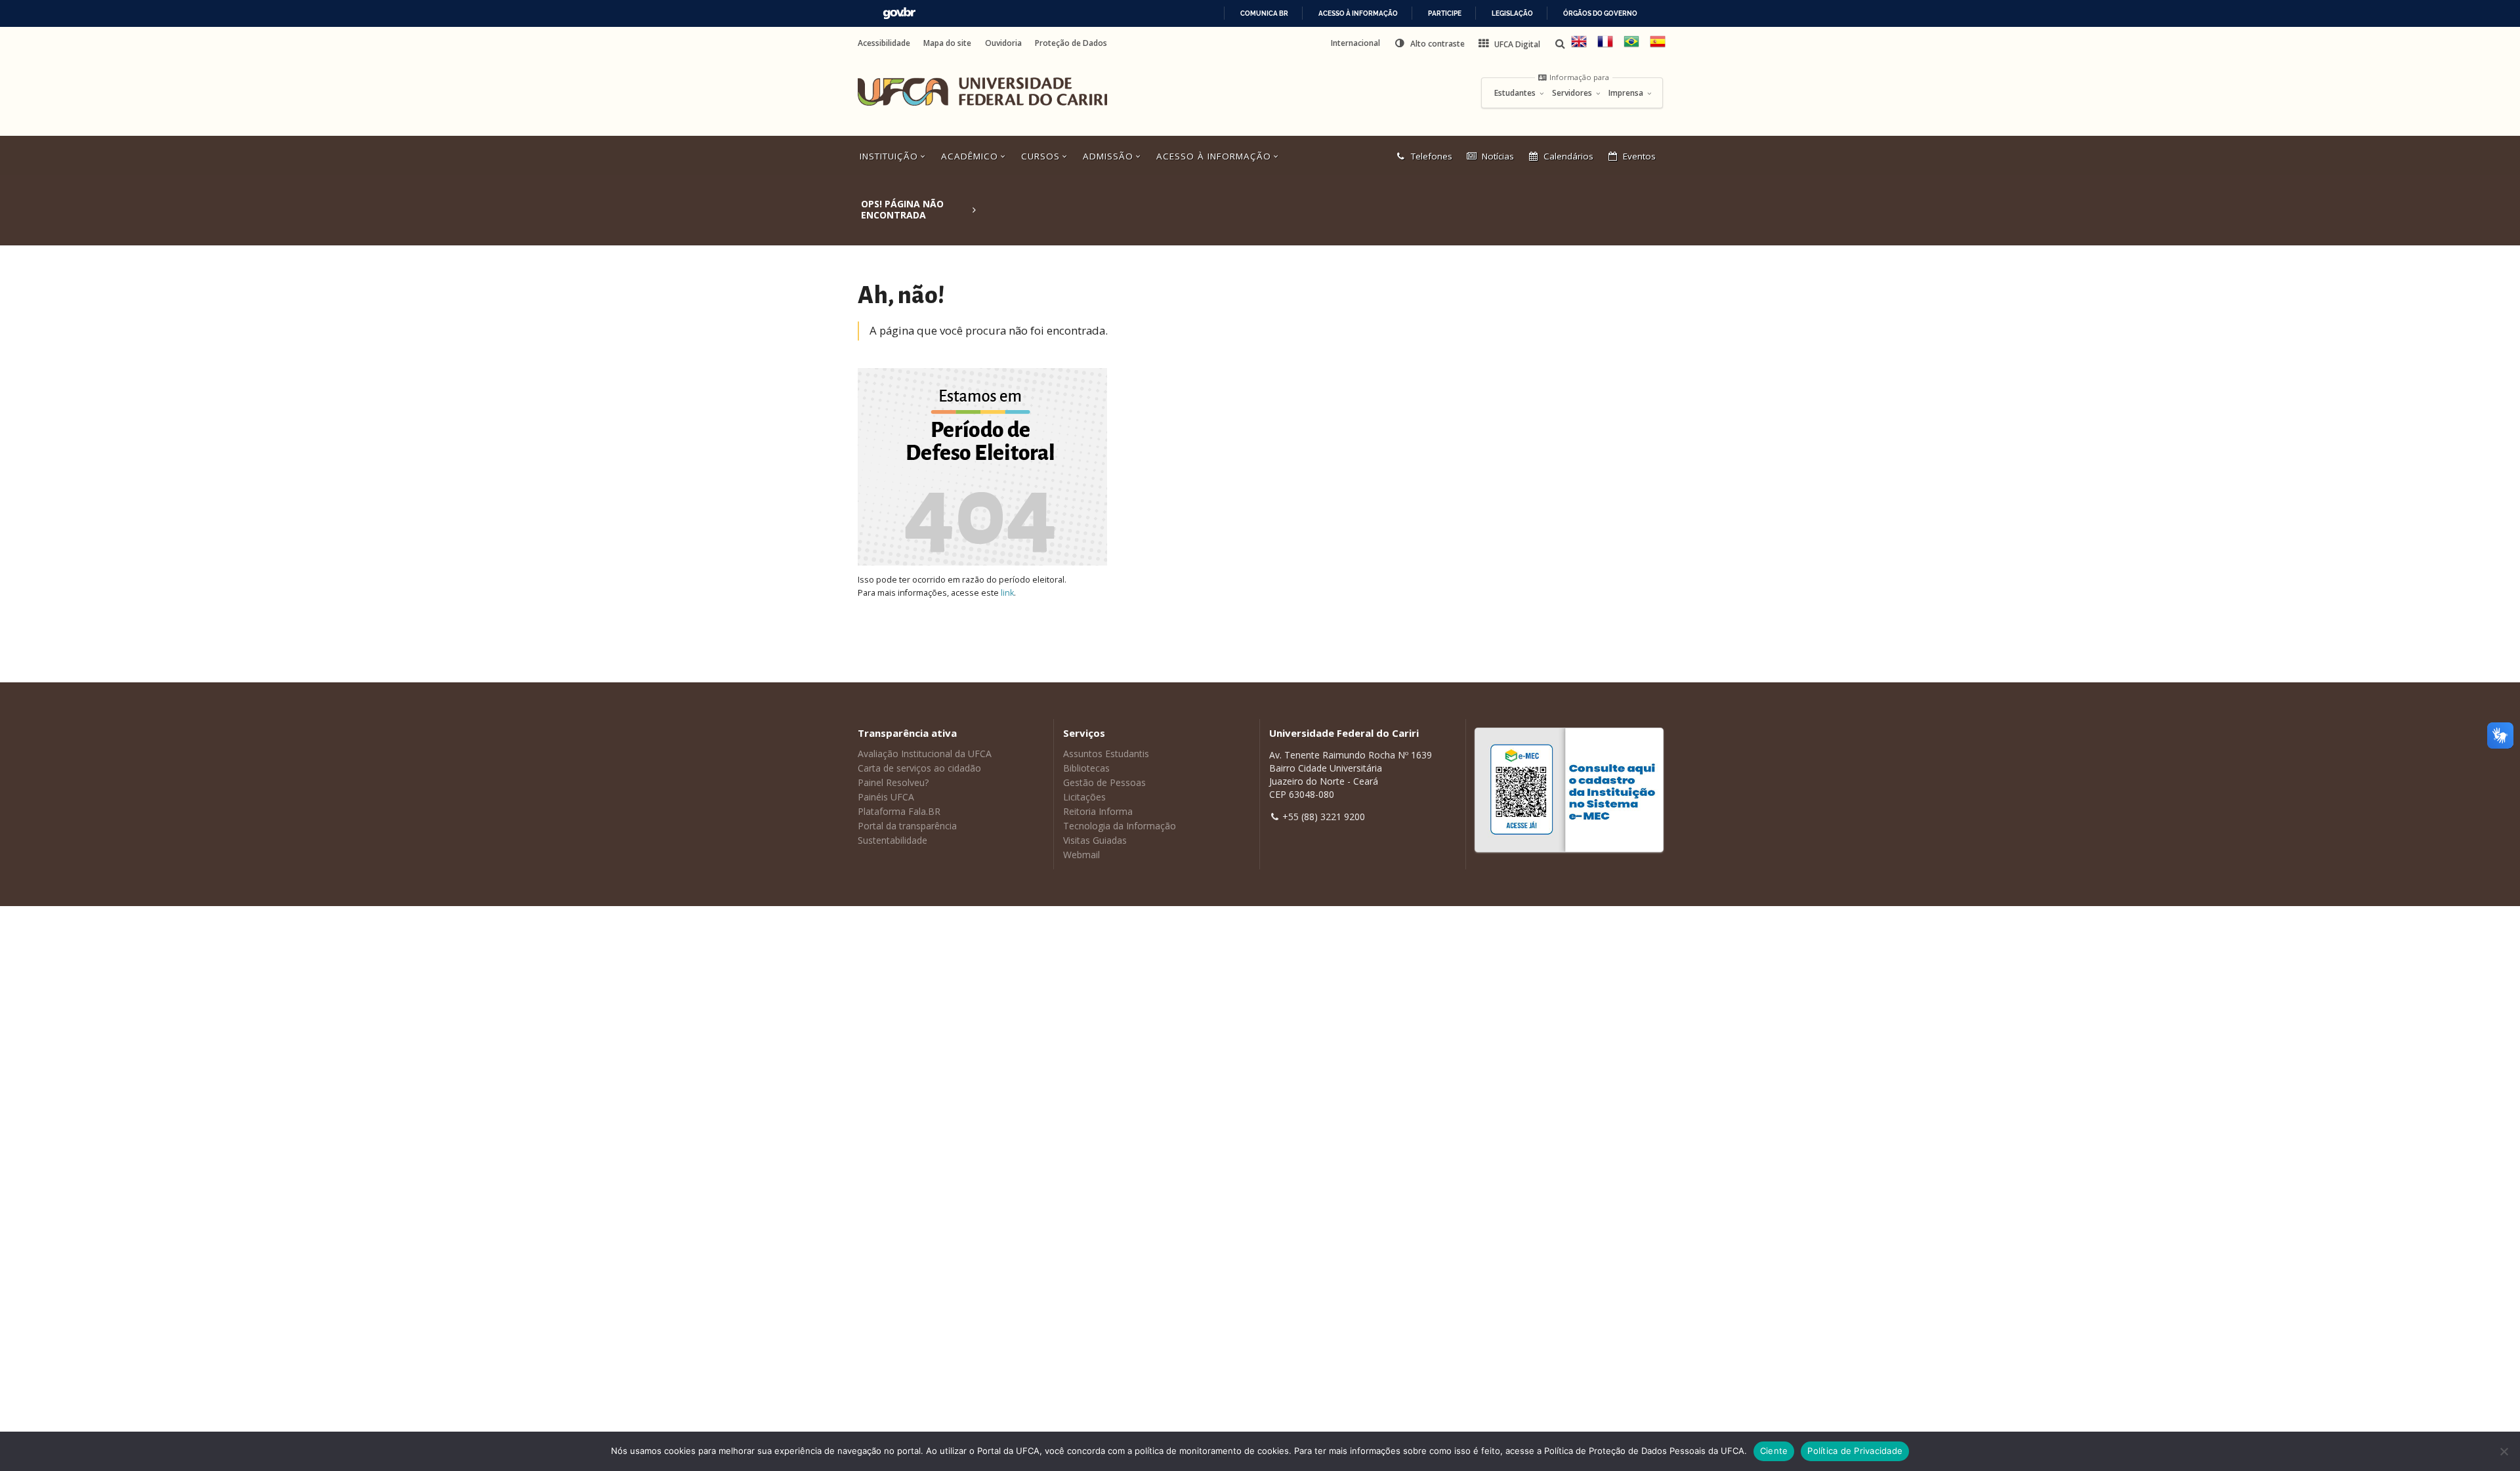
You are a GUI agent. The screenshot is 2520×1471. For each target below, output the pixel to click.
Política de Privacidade (1855, 1451)
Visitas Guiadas (1095, 840)
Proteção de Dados (1071, 43)
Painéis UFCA (886, 797)
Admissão (1110, 156)
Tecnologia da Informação (1120, 826)
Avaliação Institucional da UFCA (925, 754)
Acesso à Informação (1215, 156)
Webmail (1081, 855)
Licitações (1084, 797)
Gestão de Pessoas (1104, 782)
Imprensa (1627, 93)
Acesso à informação (1358, 13)
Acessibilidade (884, 43)
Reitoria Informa (1098, 811)
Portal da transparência (907, 826)
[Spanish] (1658, 46)
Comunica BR (1264, 13)
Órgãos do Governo (1600, 13)
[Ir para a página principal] (982, 92)
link (1007, 593)
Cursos (1042, 156)
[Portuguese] (1631, 46)
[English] (1579, 46)
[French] (1605, 46)
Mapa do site (947, 43)
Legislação (1512, 13)
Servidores (1573, 93)
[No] (2504, 1451)
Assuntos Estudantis (1106, 754)
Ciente (1774, 1451)
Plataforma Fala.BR (899, 811)
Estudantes (1516, 93)
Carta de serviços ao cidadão (919, 768)
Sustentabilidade (892, 840)
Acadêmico (971, 156)
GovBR (899, 13)
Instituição (891, 156)
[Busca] (1561, 44)
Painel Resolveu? (893, 782)
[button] (1429, 43)
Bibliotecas (1086, 768)
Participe (1445, 13)
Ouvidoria (1003, 43)
